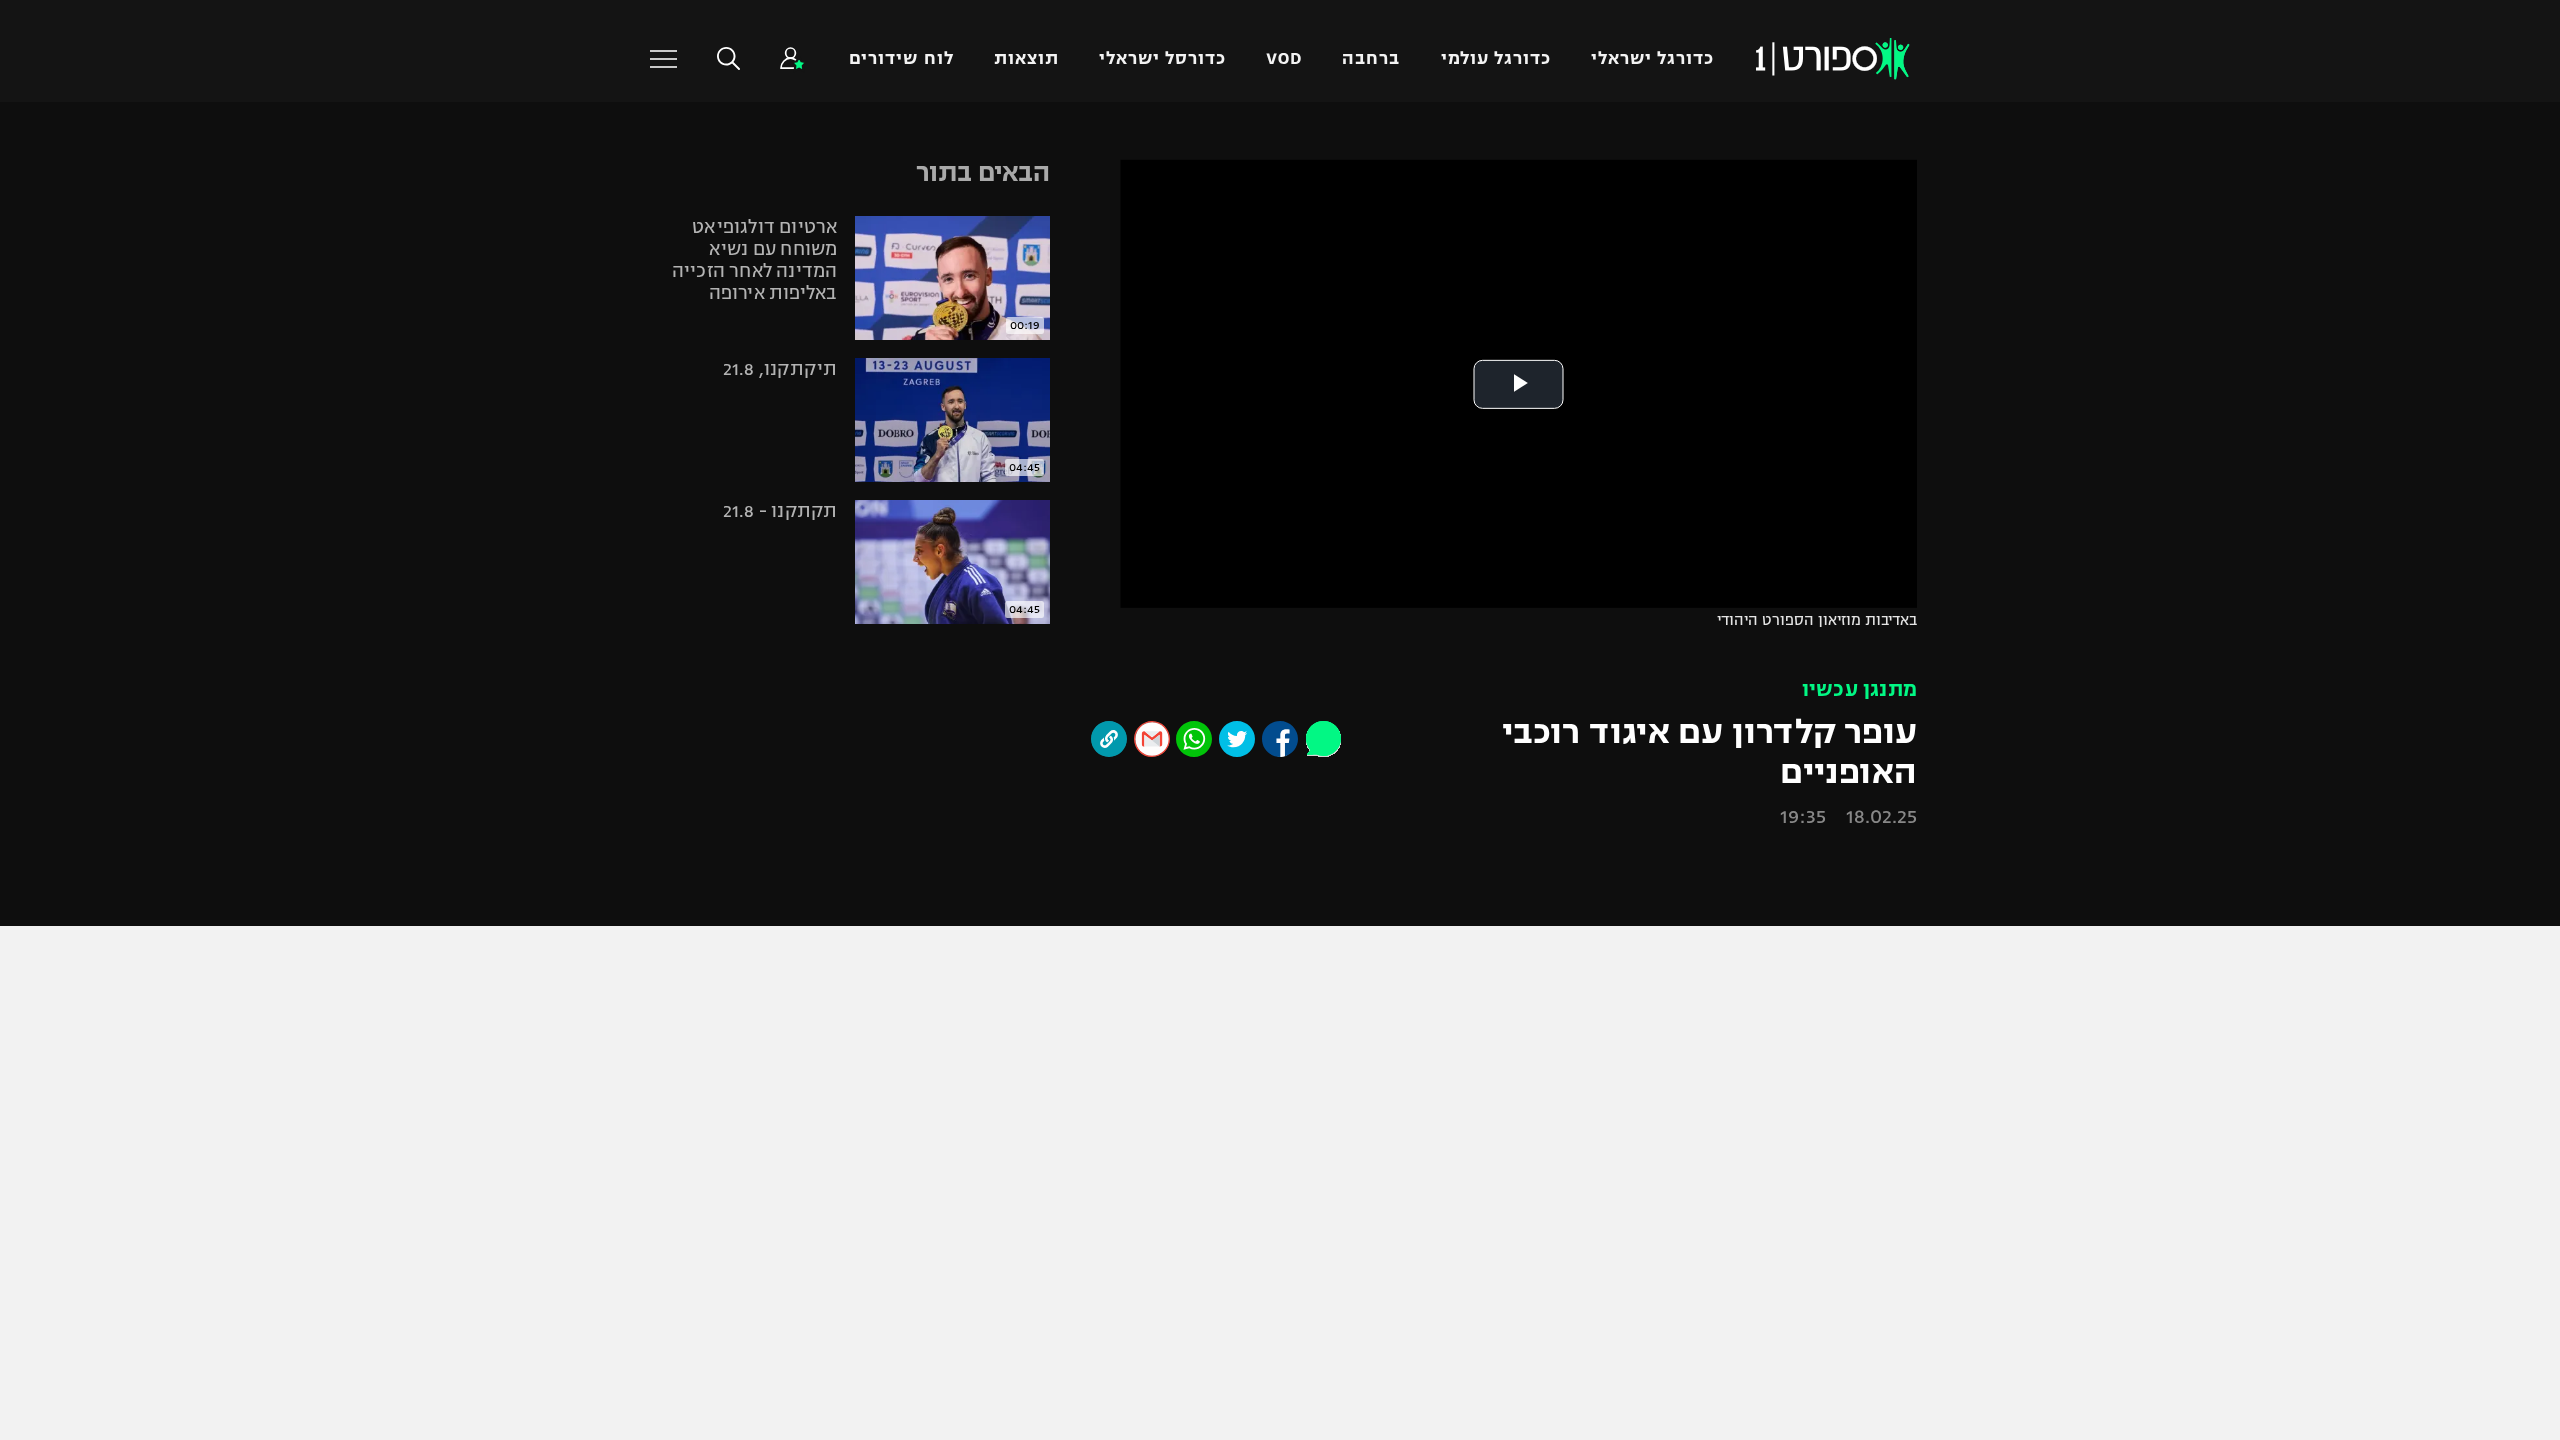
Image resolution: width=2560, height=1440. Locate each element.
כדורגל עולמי (1496, 43)
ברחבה (1371, 43)
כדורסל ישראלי (1162, 43)
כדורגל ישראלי (1652, 43)
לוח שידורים (901, 43)
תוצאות (1026, 43)
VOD (1284, 43)
